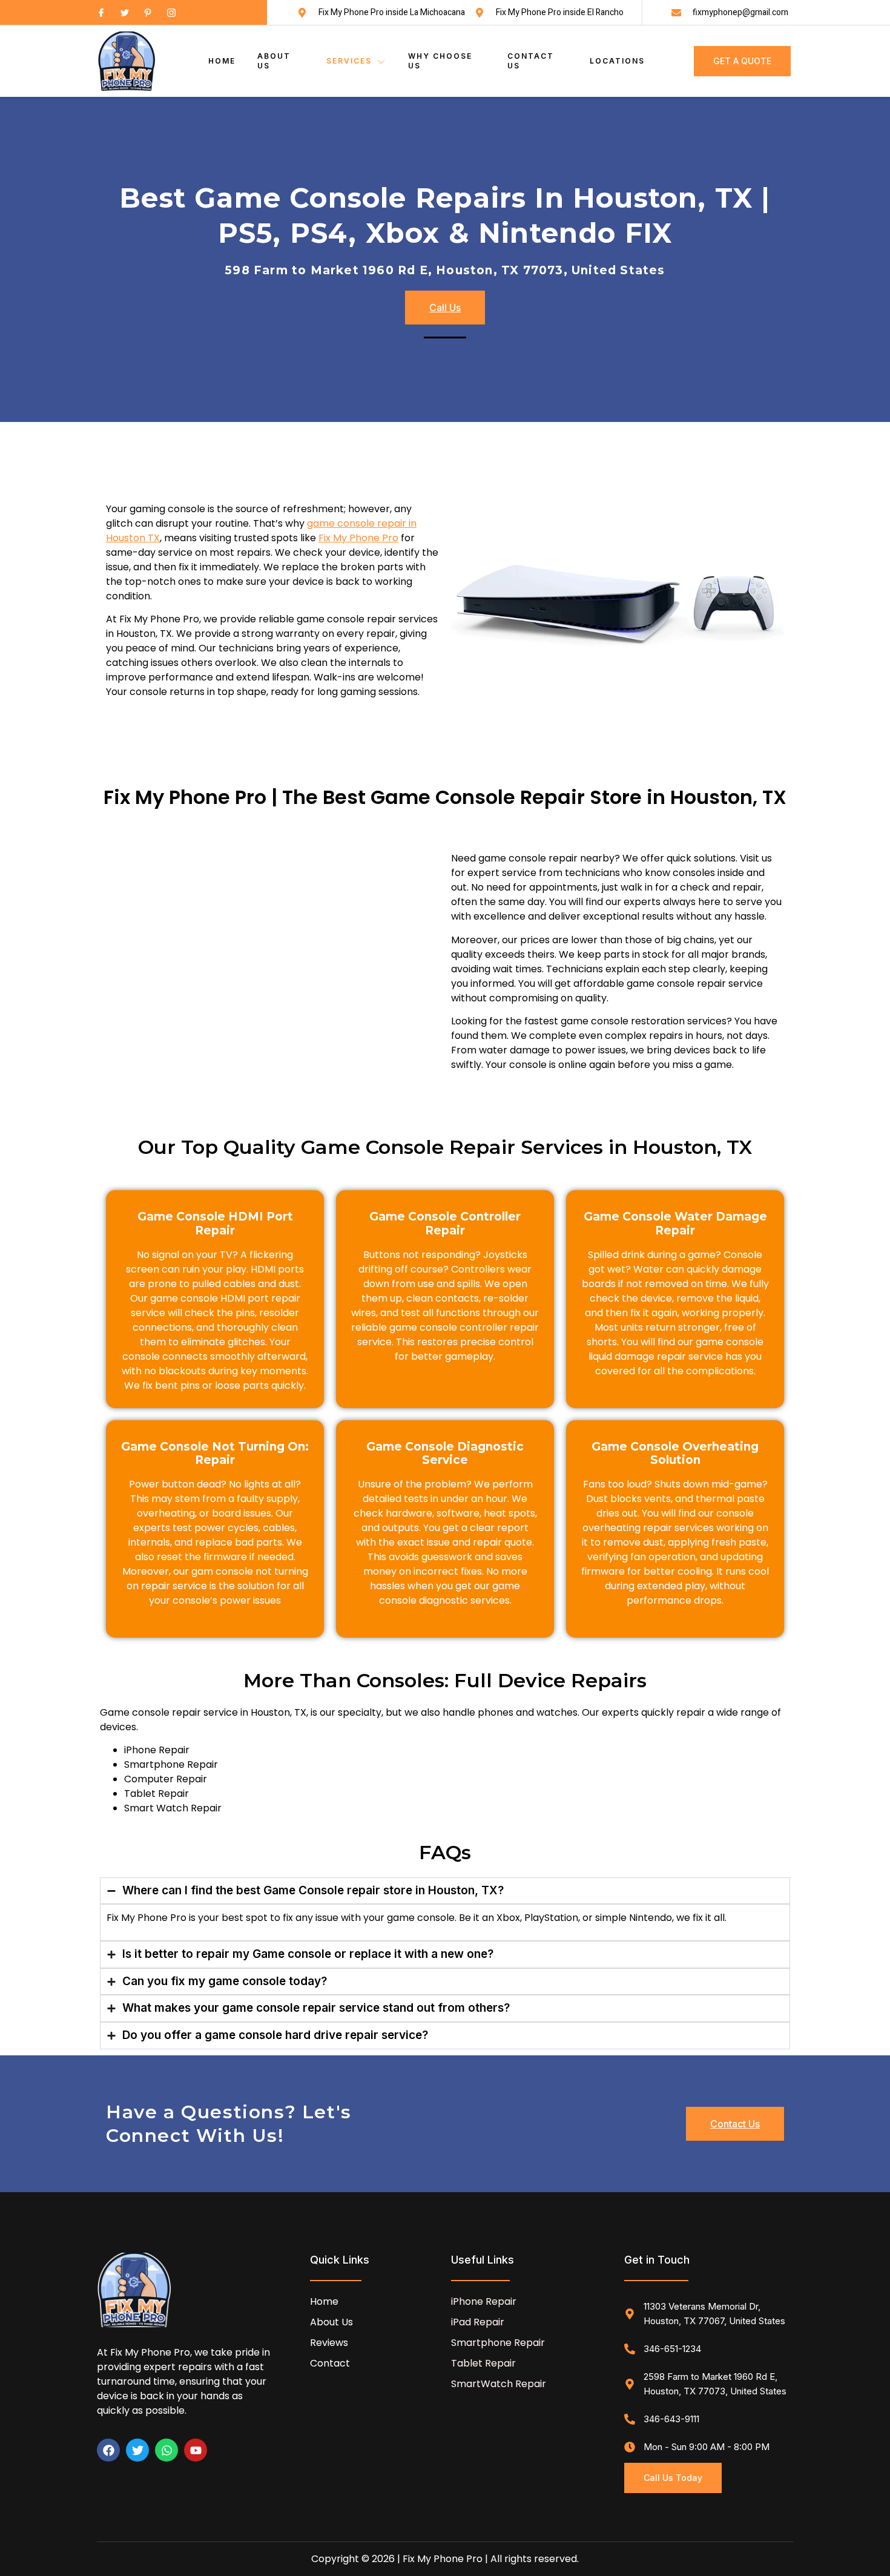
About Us (274, 61)
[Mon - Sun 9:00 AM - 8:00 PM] (630, 2447)
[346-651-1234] (630, 2349)
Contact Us (531, 61)
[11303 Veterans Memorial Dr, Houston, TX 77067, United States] (630, 2314)
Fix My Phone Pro (358, 538)
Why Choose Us (440, 61)
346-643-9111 (671, 2419)
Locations (617, 61)
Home (222, 61)
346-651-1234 (672, 2349)
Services (349, 61)
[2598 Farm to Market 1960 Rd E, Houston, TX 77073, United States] (630, 2384)
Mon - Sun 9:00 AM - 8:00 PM (707, 2447)
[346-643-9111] (630, 2419)
